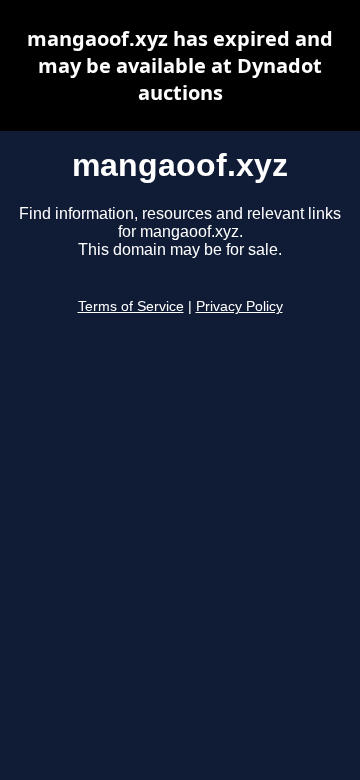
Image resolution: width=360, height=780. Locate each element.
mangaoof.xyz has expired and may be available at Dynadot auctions (180, 65)
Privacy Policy (239, 306)
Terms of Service (131, 306)
